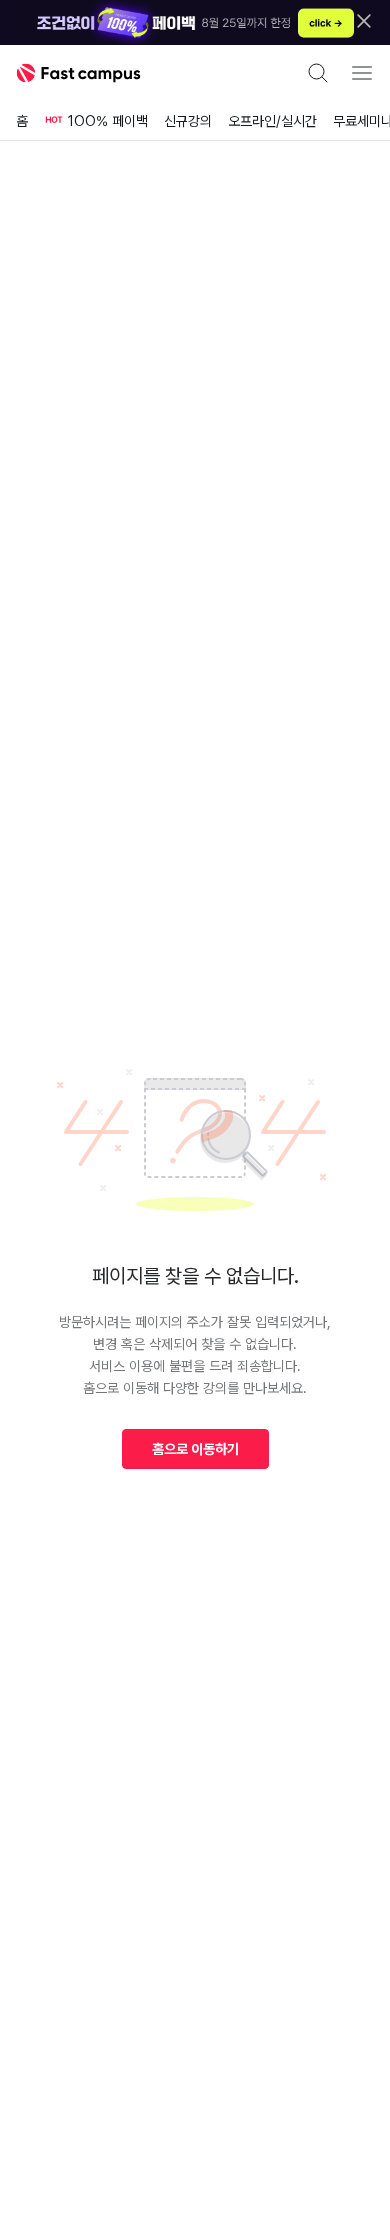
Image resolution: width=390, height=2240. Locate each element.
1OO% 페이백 (108, 121)
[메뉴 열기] (362, 73)
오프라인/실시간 (272, 121)
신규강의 (188, 121)
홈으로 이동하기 (195, 1449)
